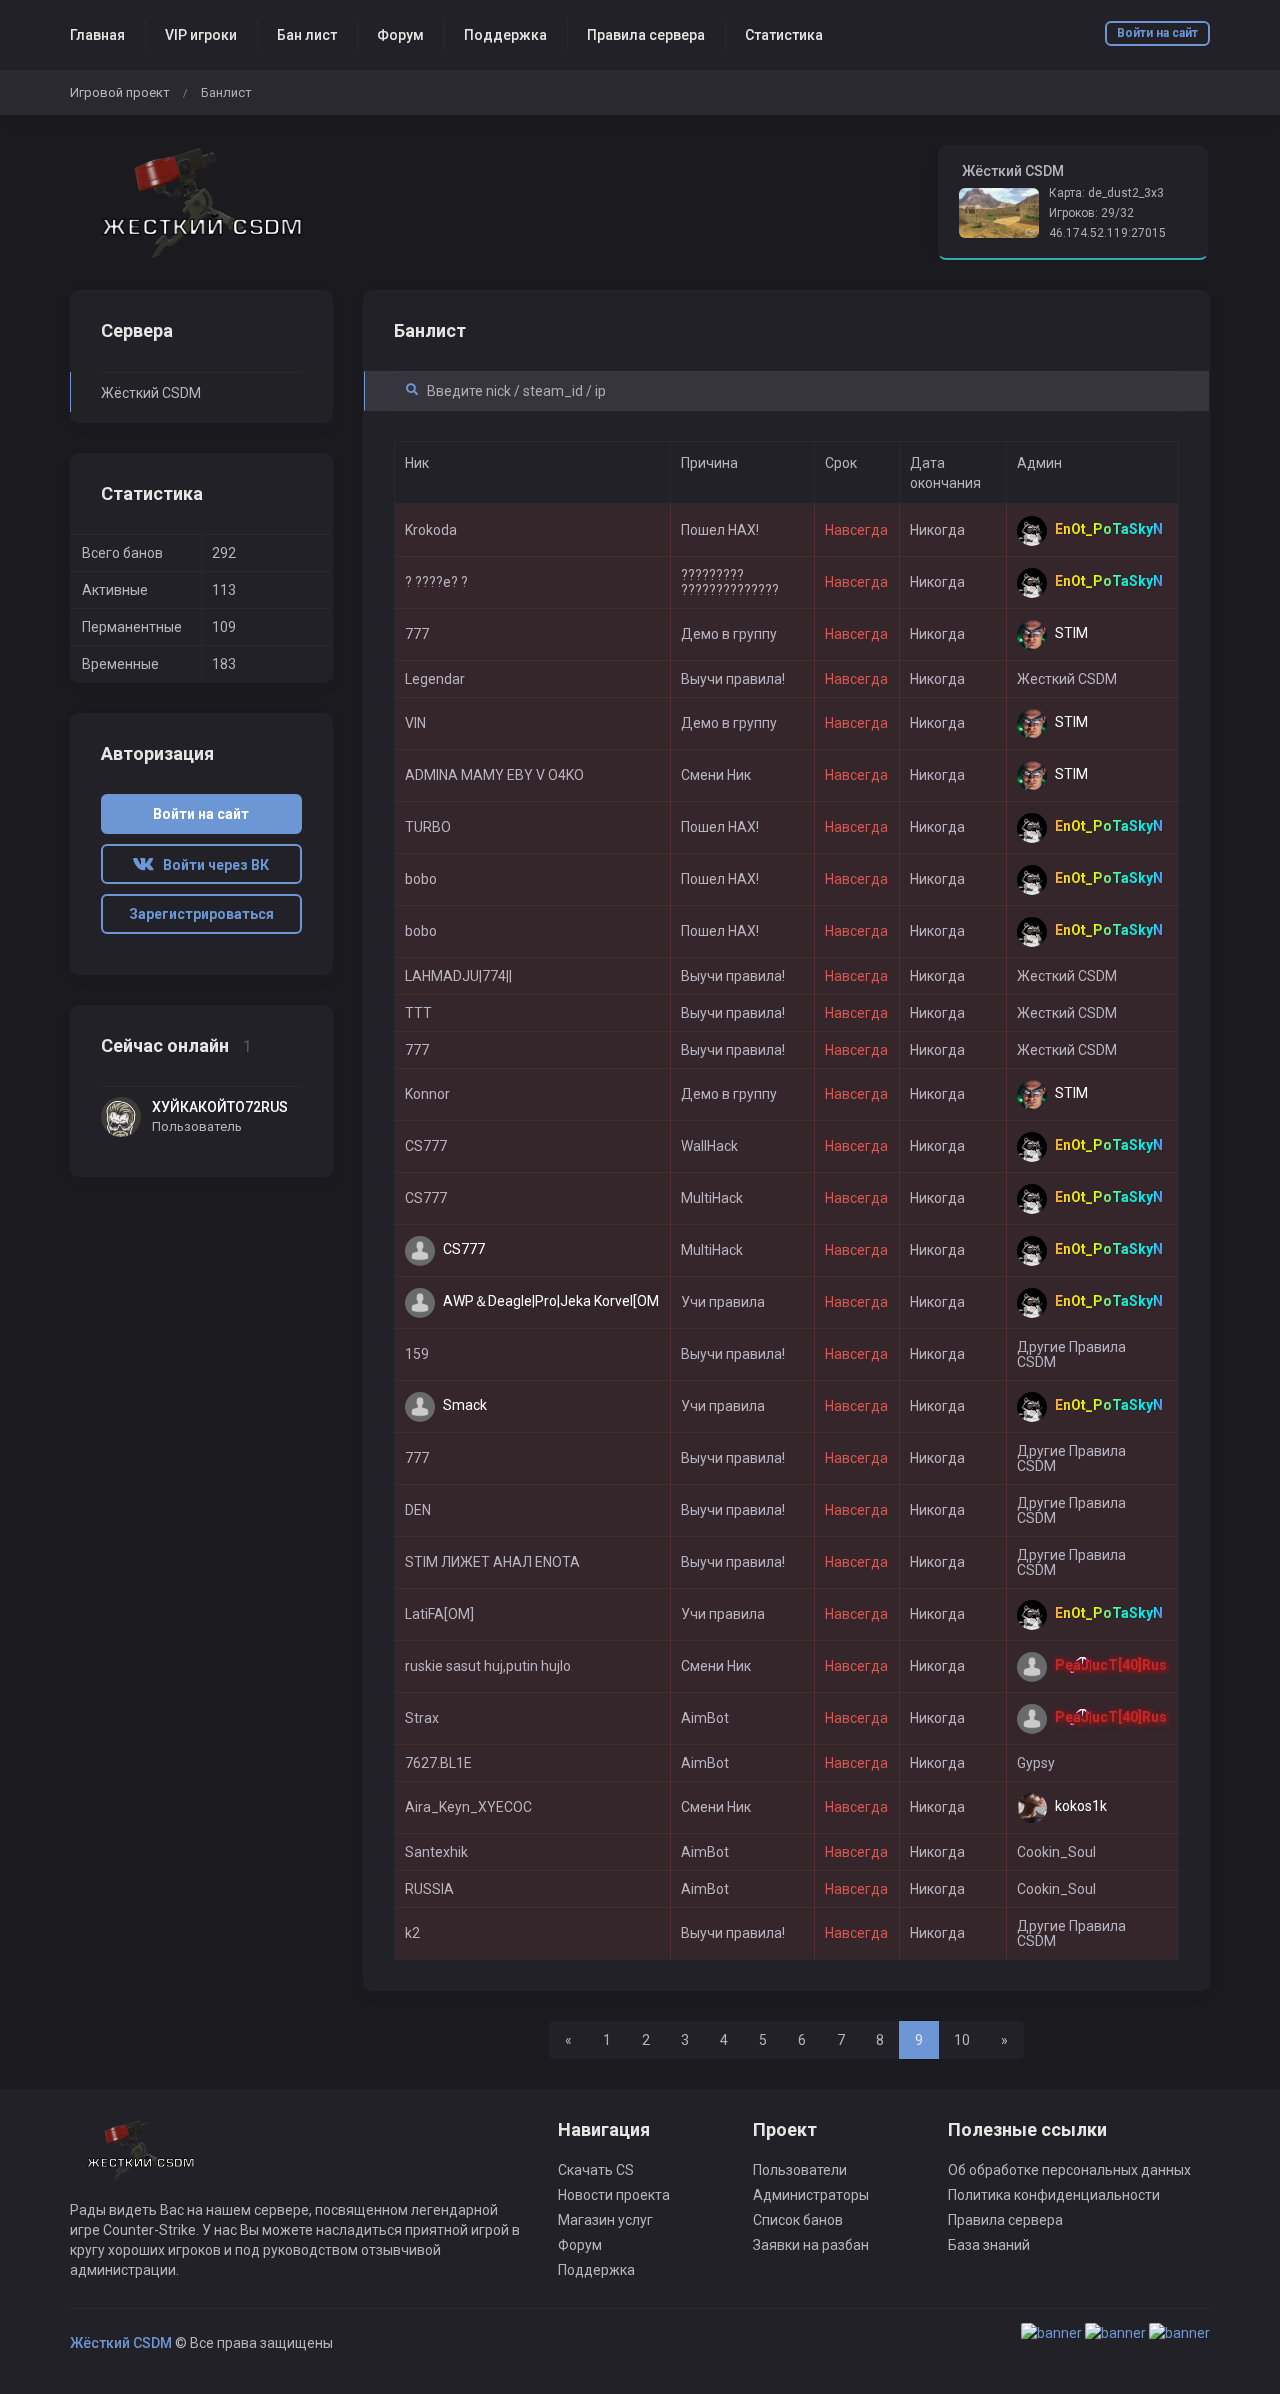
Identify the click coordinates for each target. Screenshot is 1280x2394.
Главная (97, 35)
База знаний (989, 2245)
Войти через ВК (211, 865)
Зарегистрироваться (201, 914)
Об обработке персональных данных (1069, 2170)
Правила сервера (646, 35)
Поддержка (505, 35)
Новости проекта (614, 2195)
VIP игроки (201, 35)
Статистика (784, 35)
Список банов (798, 2220)
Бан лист (307, 35)
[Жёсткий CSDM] (201, 202)
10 (962, 2040)
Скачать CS (596, 2170)
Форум (400, 35)
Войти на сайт (1157, 33)
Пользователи (800, 2170)
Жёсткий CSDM (151, 393)
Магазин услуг (605, 2220)
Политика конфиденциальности (1054, 2195)
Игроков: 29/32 (1091, 213)
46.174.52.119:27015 (1107, 233)
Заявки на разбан (811, 2245)
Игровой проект (120, 92)
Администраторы (811, 2195)
